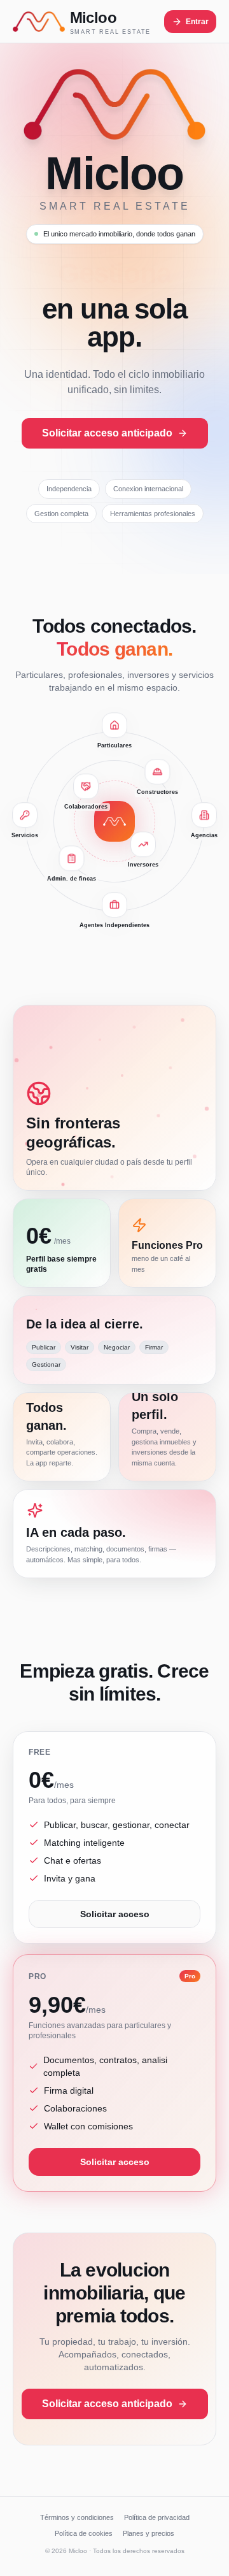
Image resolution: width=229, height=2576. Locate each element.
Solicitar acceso (115, 1914)
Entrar (197, 22)
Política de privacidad (157, 2517)
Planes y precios (149, 2533)
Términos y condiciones (77, 2517)
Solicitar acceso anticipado (107, 433)
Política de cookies (84, 2533)
